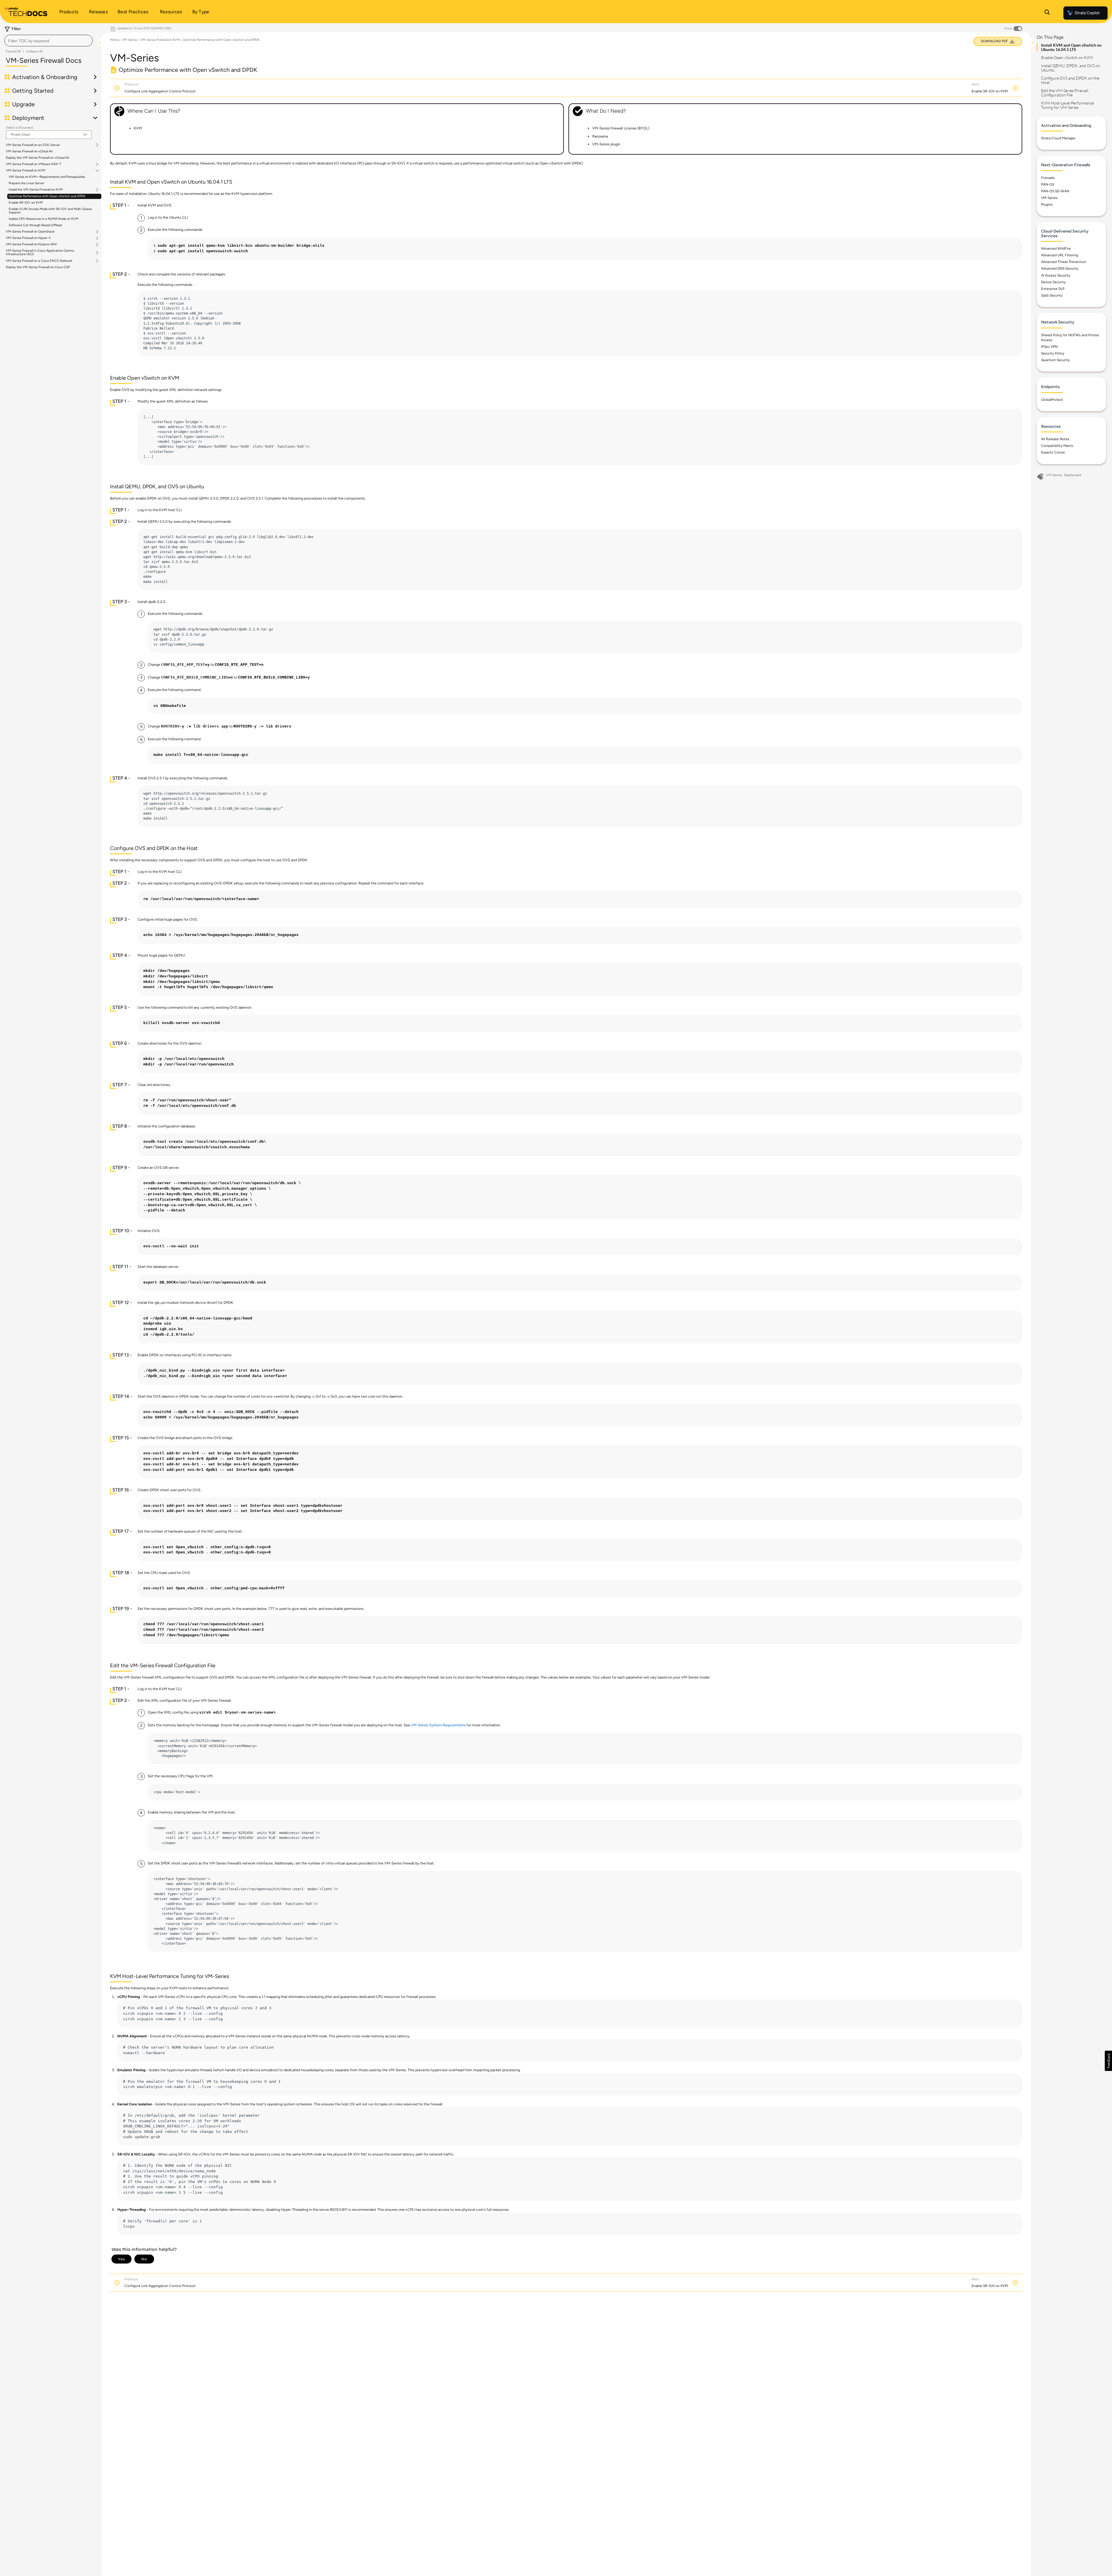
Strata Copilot (1087, 13)
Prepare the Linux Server (26, 183)
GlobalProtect (1052, 400)
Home (114, 40)
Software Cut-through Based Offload (35, 225)
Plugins (1047, 204)
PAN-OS (1048, 184)
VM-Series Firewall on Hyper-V (28, 238)
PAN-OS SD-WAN (1055, 191)
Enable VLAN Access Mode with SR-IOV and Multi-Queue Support (50, 211)
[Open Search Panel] (1047, 13)
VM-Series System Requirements (438, 1725)
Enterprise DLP (1053, 289)
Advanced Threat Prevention (1064, 262)
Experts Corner (1053, 452)
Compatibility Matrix (1057, 446)
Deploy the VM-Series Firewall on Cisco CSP (38, 267)
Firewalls (1048, 178)
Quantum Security (1055, 360)
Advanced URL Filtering (1060, 255)
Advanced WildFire (1056, 248)
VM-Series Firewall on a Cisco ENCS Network (39, 261)
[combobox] (49, 41)
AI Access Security (1056, 275)
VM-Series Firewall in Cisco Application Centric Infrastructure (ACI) (40, 253)
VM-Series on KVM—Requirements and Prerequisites (47, 177)
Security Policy (1053, 353)
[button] (1108, 2061)
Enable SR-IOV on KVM (26, 203)
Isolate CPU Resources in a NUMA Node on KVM (43, 219)
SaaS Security (1052, 295)
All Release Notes (1055, 439)
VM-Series (129, 40)
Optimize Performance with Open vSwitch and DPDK (47, 196)
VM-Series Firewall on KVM (25, 171)
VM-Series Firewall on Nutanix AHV (31, 244)
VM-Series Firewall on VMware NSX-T (33, 164)
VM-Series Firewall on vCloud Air (29, 151)
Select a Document (19, 128)
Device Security (1053, 282)
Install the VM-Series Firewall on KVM (36, 190)
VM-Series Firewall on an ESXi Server (33, 145)
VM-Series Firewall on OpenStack (30, 232)
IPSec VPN (1049, 347)
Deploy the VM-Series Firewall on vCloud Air (38, 158)
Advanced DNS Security (1060, 268)
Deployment (1073, 475)
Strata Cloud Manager (1058, 138)
